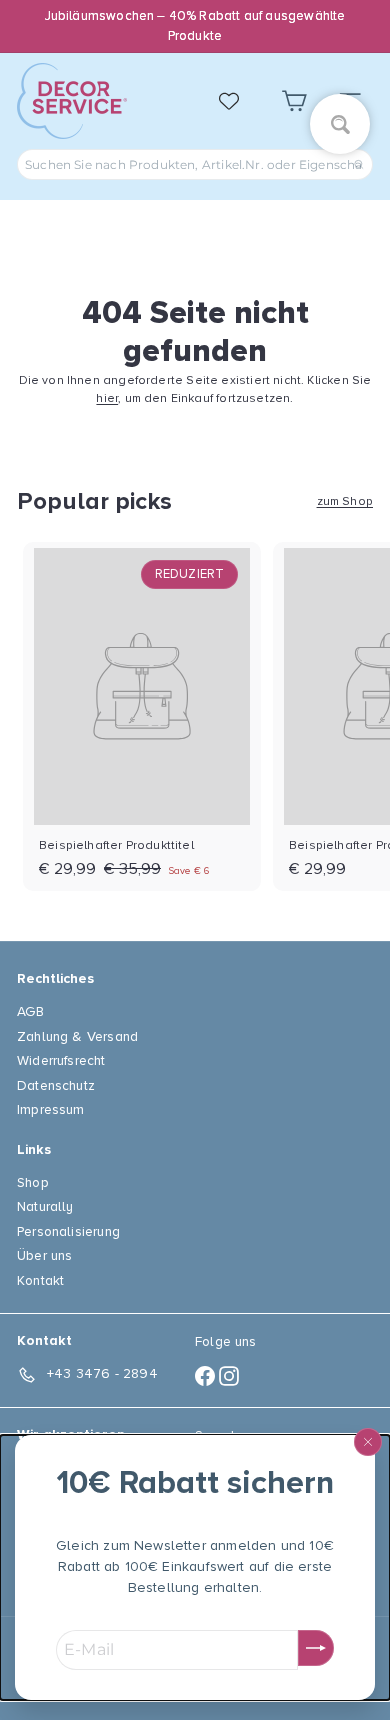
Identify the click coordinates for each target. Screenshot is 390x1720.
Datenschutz (56, 1085)
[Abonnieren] (316, 1648)
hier (107, 398)
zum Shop (345, 501)
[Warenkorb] (294, 101)
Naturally (45, 1206)
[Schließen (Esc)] (368, 1442)
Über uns (44, 1255)
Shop (33, 1182)
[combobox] (195, 164)
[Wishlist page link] (239, 101)
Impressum (51, 1109)
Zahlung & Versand (77, 1036)
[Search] (359, 164)
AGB (31, 1011)
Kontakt (40, 1280)
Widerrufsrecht (61, 1060)
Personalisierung (68, 1231)
